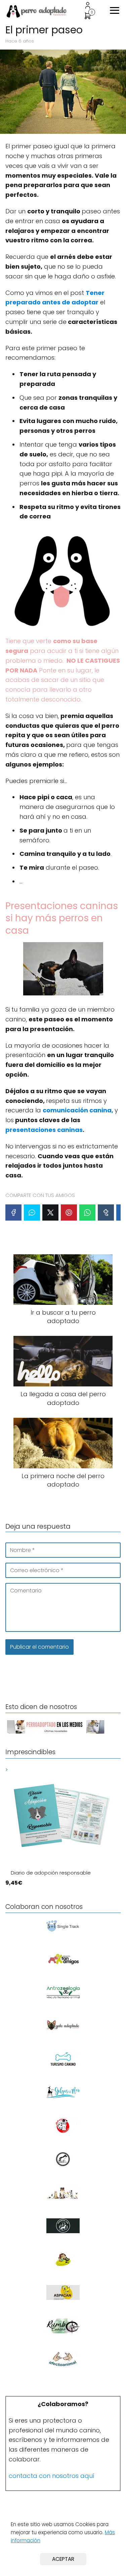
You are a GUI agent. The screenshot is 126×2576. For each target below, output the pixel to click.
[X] (50, 1212)
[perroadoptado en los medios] (56, 1733)
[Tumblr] (106, 1212)
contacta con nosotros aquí (52, 2476)
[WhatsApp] (87, 1212)
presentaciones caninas (44, 1130)
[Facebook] (13, 1212)
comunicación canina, (78, 1110)
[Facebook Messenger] (32, 1212)
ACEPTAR (63, 2559)
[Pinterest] (69, 1212)
